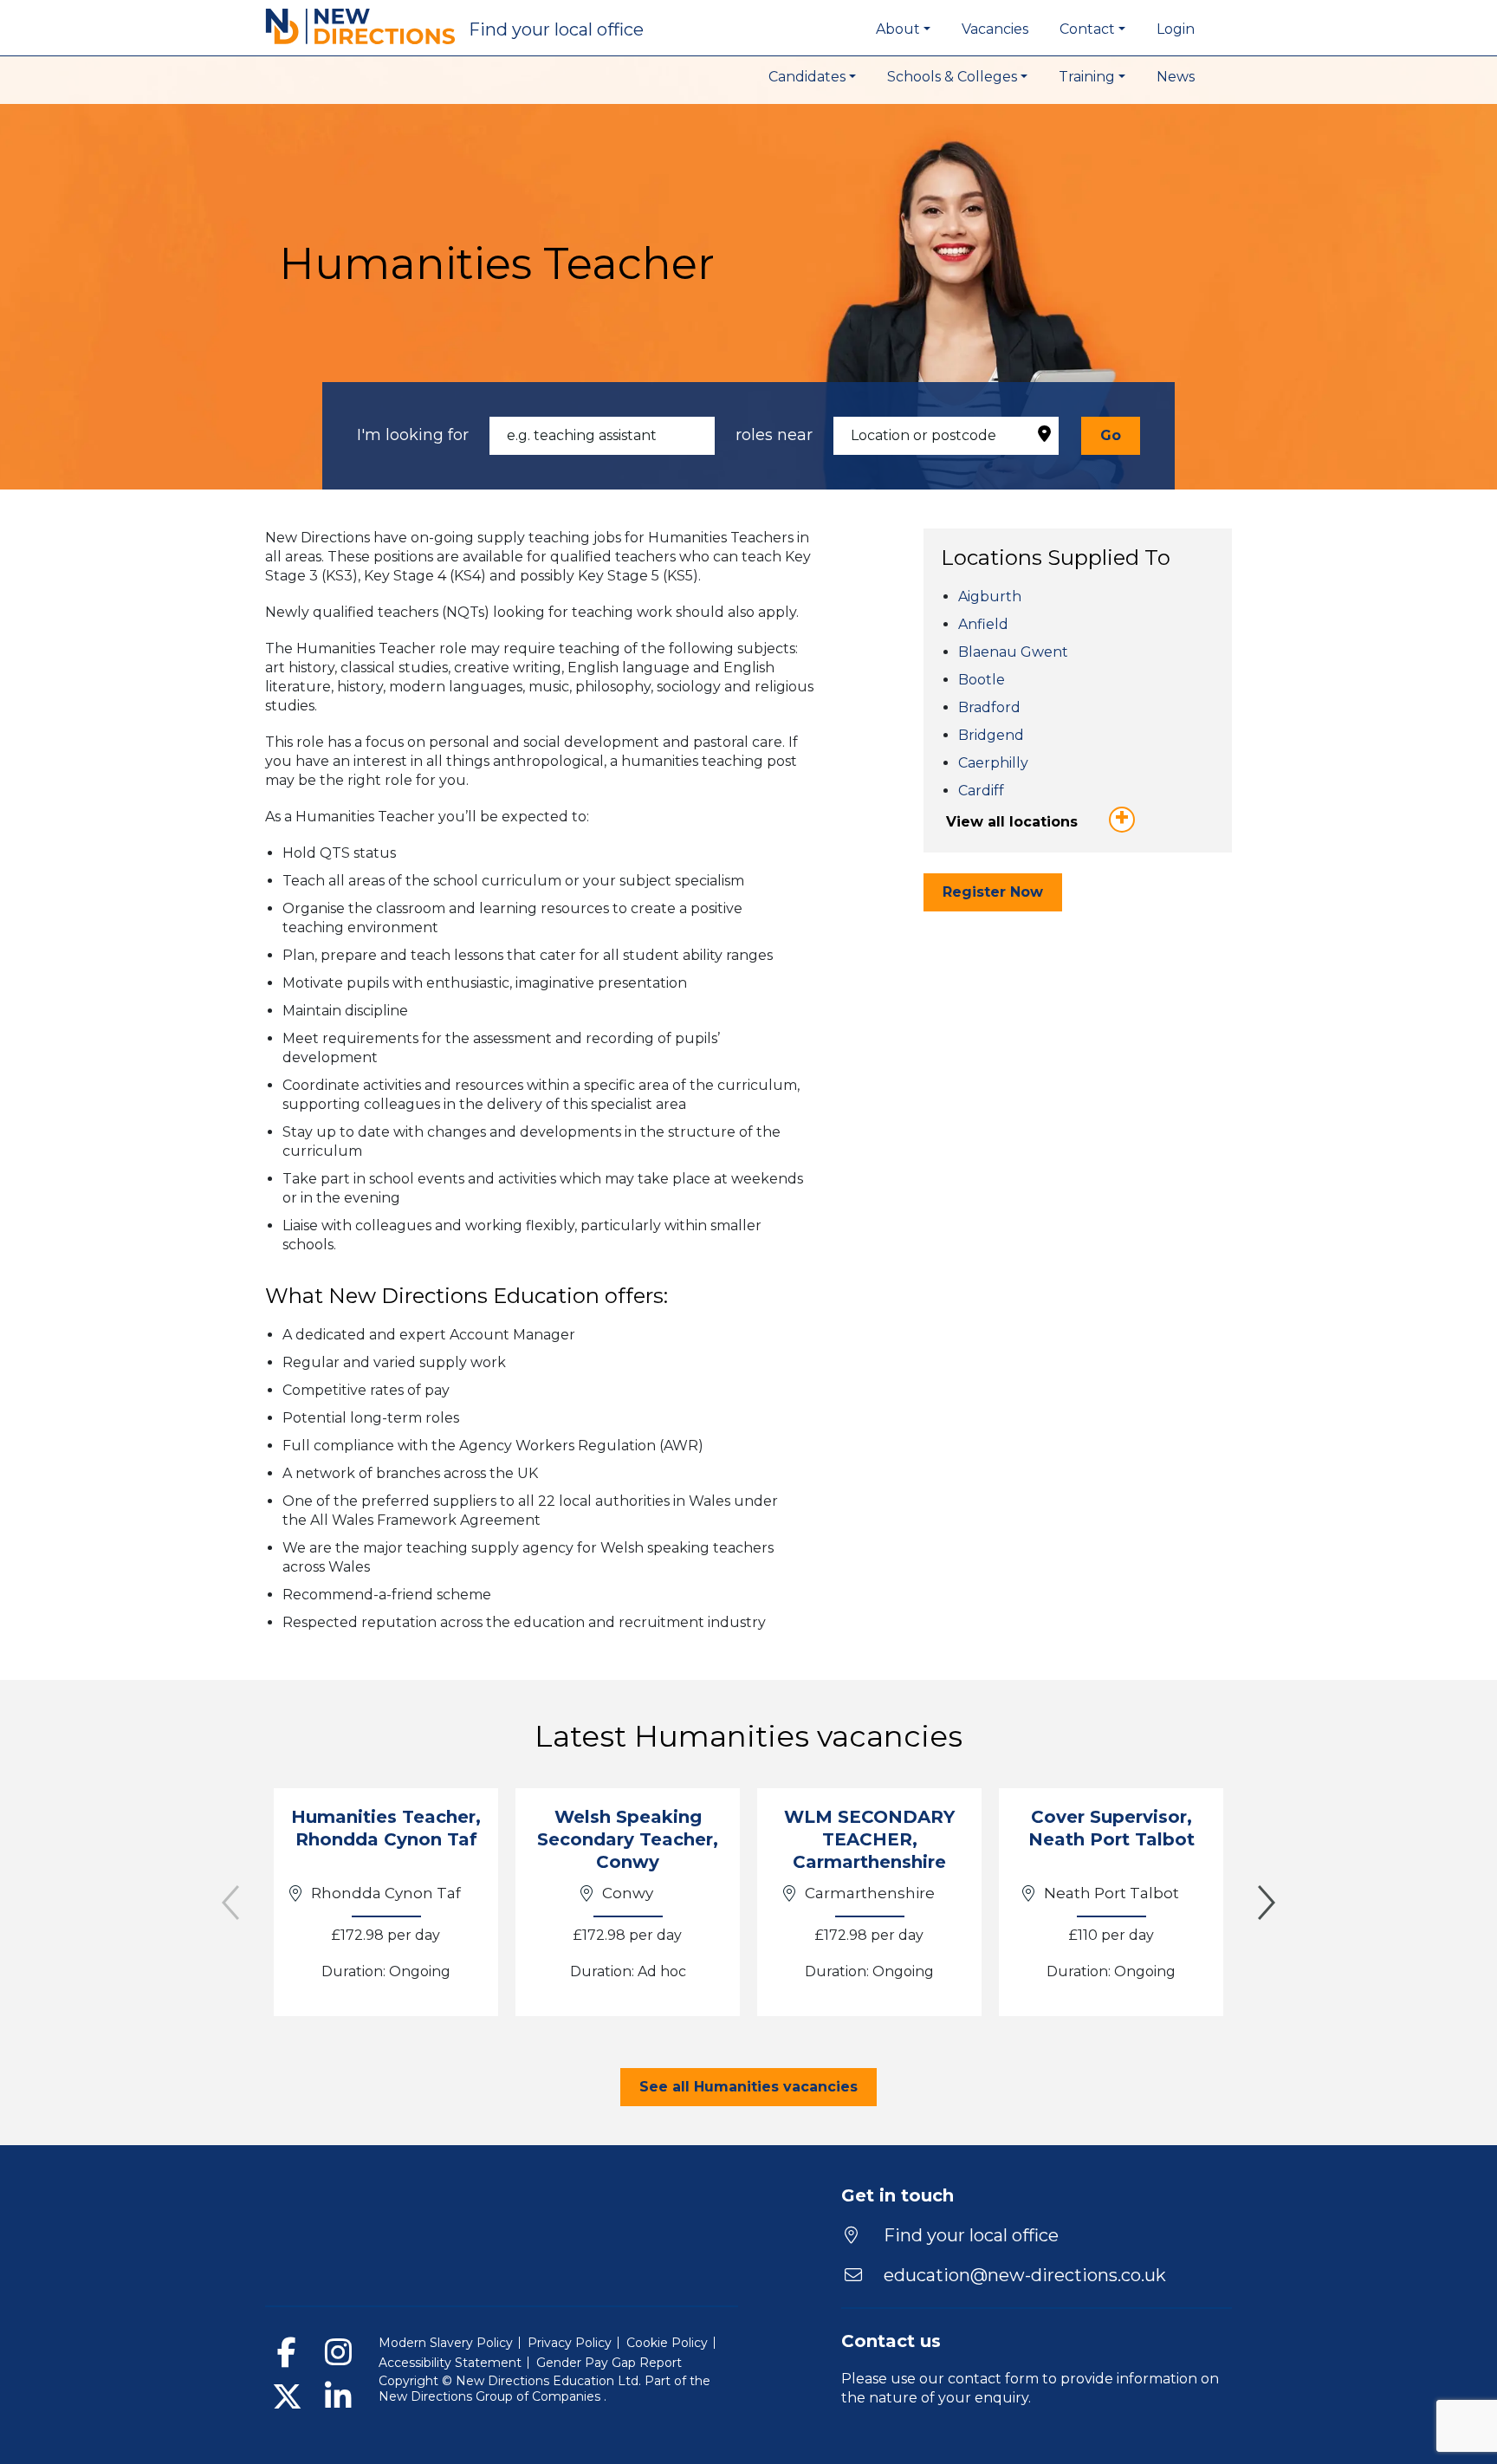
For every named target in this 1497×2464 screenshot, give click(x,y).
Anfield (983, 624)
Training (1087, 77)
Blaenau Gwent (1013, 652)
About (898, 29)
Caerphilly (993, 763)
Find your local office (969, 2235)
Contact (1087, 29)
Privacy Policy (570, 2343)
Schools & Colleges (952, 77)
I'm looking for (413, 435)
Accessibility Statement (450, 2363)
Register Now (993, 892)
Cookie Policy (667, 2343)
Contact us (891, 2341)
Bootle (982, 680)
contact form (993, 2379)
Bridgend (991, 735)
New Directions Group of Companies (491, 2396)
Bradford (989, 707)
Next (1267, 1903)
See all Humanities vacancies (748, 2087)
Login (1176, 29)
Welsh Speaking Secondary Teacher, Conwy (628, 1839)
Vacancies (995, 29)
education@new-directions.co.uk (1025, 2275)
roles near (774, 435)
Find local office (556, 29)
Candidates (807, 77)
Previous (230, 1903)
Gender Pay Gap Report (609, 2363)
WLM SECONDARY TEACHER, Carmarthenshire (869, 1839)
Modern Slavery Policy (446, 2343)
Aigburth (990, 597)
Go (1111, 435)
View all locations (1012, 822)
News (1176, 77)
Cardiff (981, 791)
